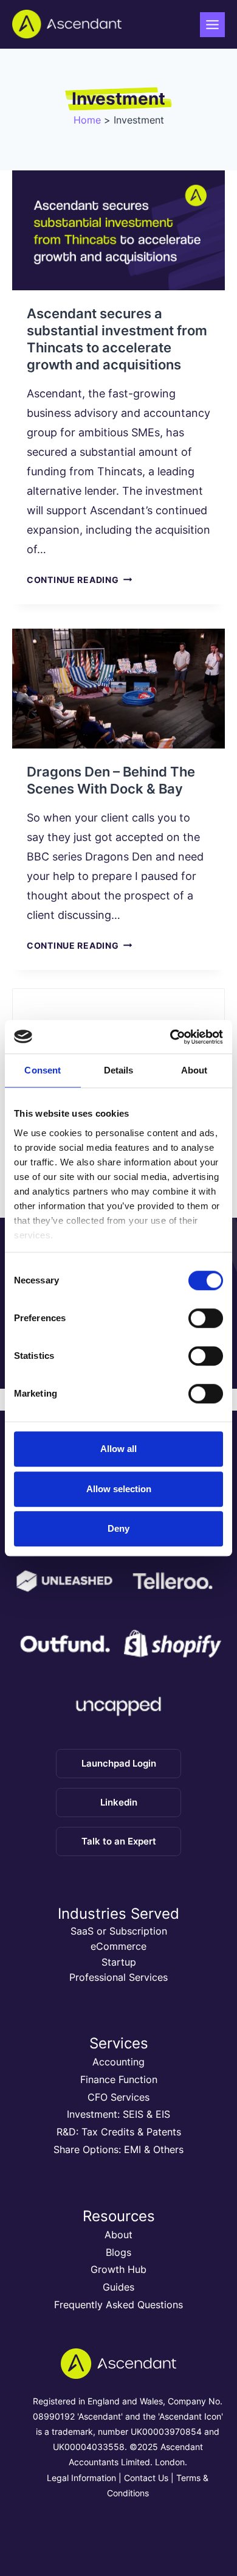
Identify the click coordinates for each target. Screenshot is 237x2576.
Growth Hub (118, 2269)
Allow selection (119, 1489)
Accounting (118, 2062)
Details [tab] (119, 1070)
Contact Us (146, 2478)
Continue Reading (79, 580)
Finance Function (119, 2079)
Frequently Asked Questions (118, 2305)
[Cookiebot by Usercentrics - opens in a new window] (170, 1037)
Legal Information (81, 2478)
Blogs (118, 2252)
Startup (119, 1962)
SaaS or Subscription (119, 1931)
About (118, 2235)
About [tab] (194, 1070)
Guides (118, 2287)
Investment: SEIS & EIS (118, 2114)
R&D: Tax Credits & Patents (119, 2132)
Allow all (118, 1449)
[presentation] (118, 230)
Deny (118, 1528)
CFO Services (118, 2097)
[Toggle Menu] (212, 25)
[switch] (206, 1318)
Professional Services (118, 1977)
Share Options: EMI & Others (118, 2149)
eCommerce (118, 1946)
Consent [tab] (43, 1070)
